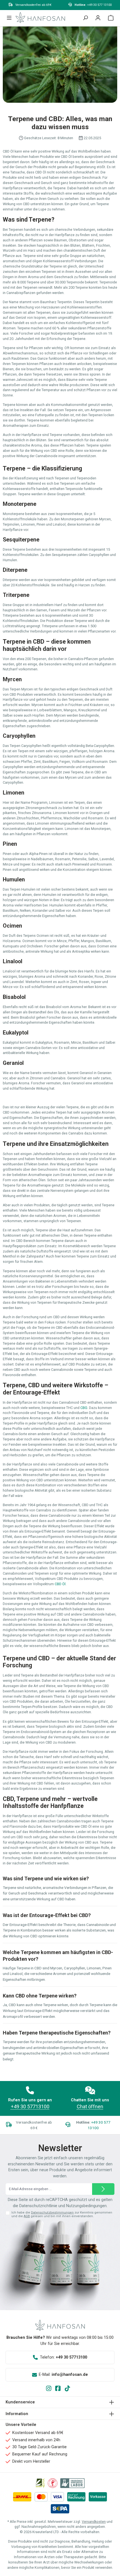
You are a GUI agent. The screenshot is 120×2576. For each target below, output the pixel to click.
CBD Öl (60, 1584)
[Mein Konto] (98, 19)
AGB (27, 2216)
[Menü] (9, 19)
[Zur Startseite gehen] (40, 17)
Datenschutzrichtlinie (38, 2206)
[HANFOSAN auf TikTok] (69, 2389)
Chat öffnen (90, 2106)
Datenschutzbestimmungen (52, 2213)
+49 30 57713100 (30, 2106)
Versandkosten (94, 2522)
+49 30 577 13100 (99, 5)
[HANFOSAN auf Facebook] (60, 2389)
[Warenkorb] (111, 19)
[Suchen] (85, 19)
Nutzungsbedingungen (86, 2206)
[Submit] (103, 2189)
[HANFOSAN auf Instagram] (51, 2389)
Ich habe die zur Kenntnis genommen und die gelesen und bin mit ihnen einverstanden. (62, 2214)
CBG (84, 1408)
